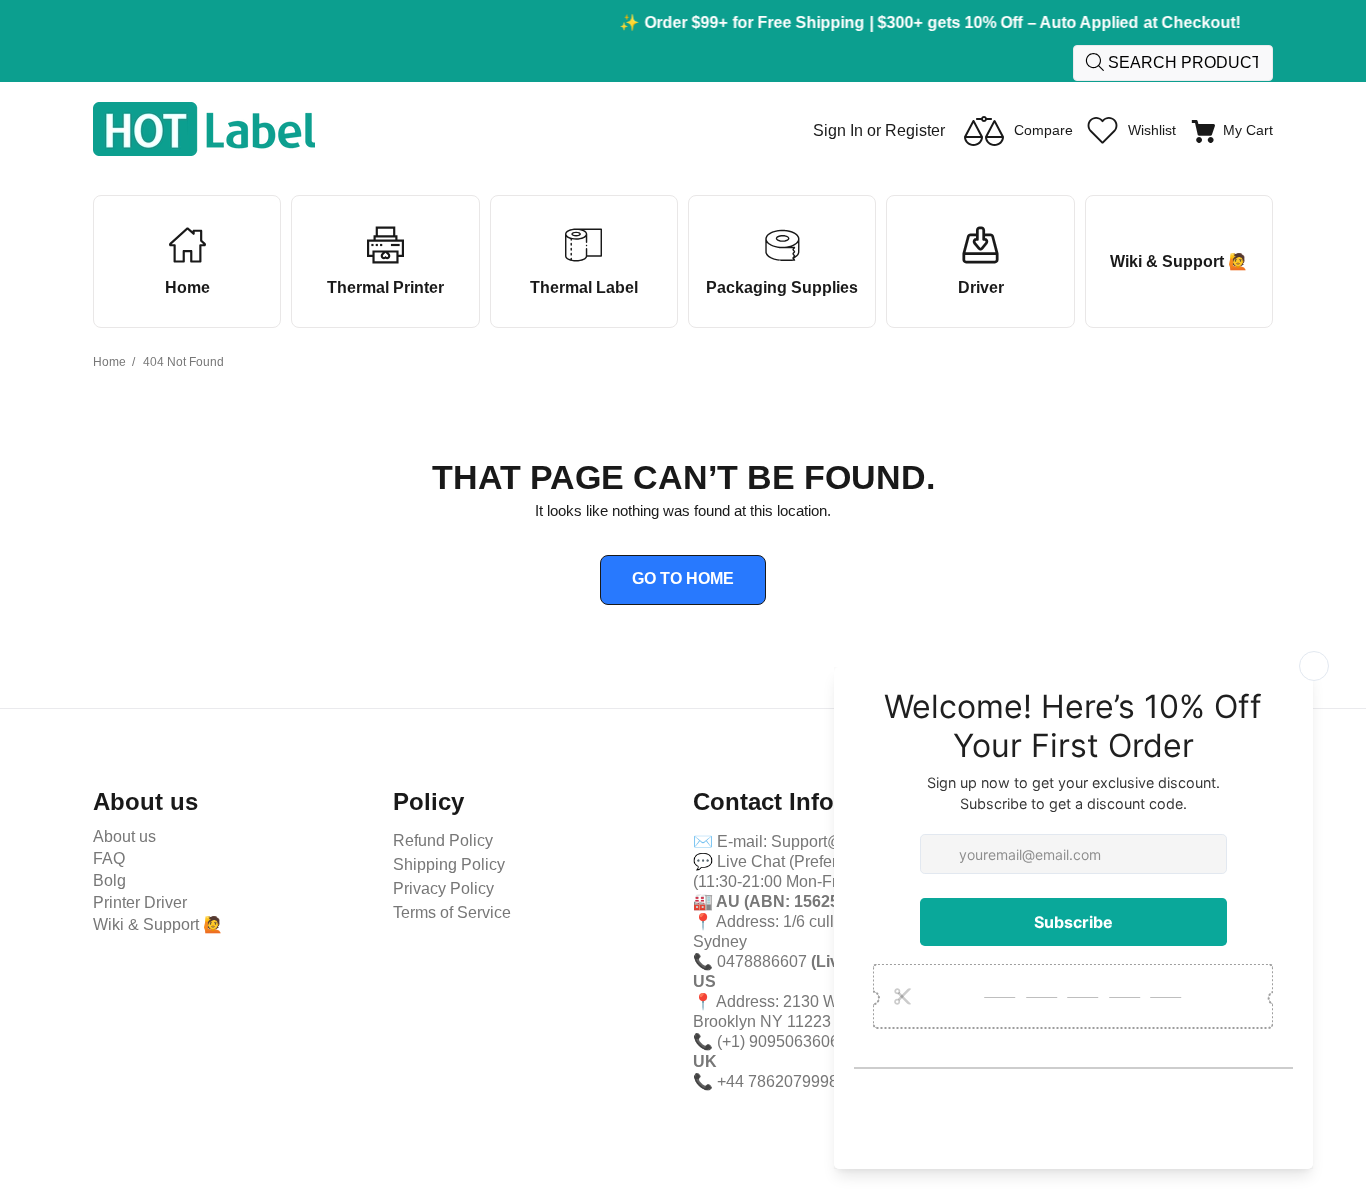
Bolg (109, 880)
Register (915, 130)
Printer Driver (140, 902)
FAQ (109, 858)
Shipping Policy (449, 864)
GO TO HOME (683, 578)
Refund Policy (443, 840)
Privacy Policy (443, 888)
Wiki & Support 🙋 (158, 924)
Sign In (838, 130)
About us (124, 836)
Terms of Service (452, 912)
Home (109, 362)
